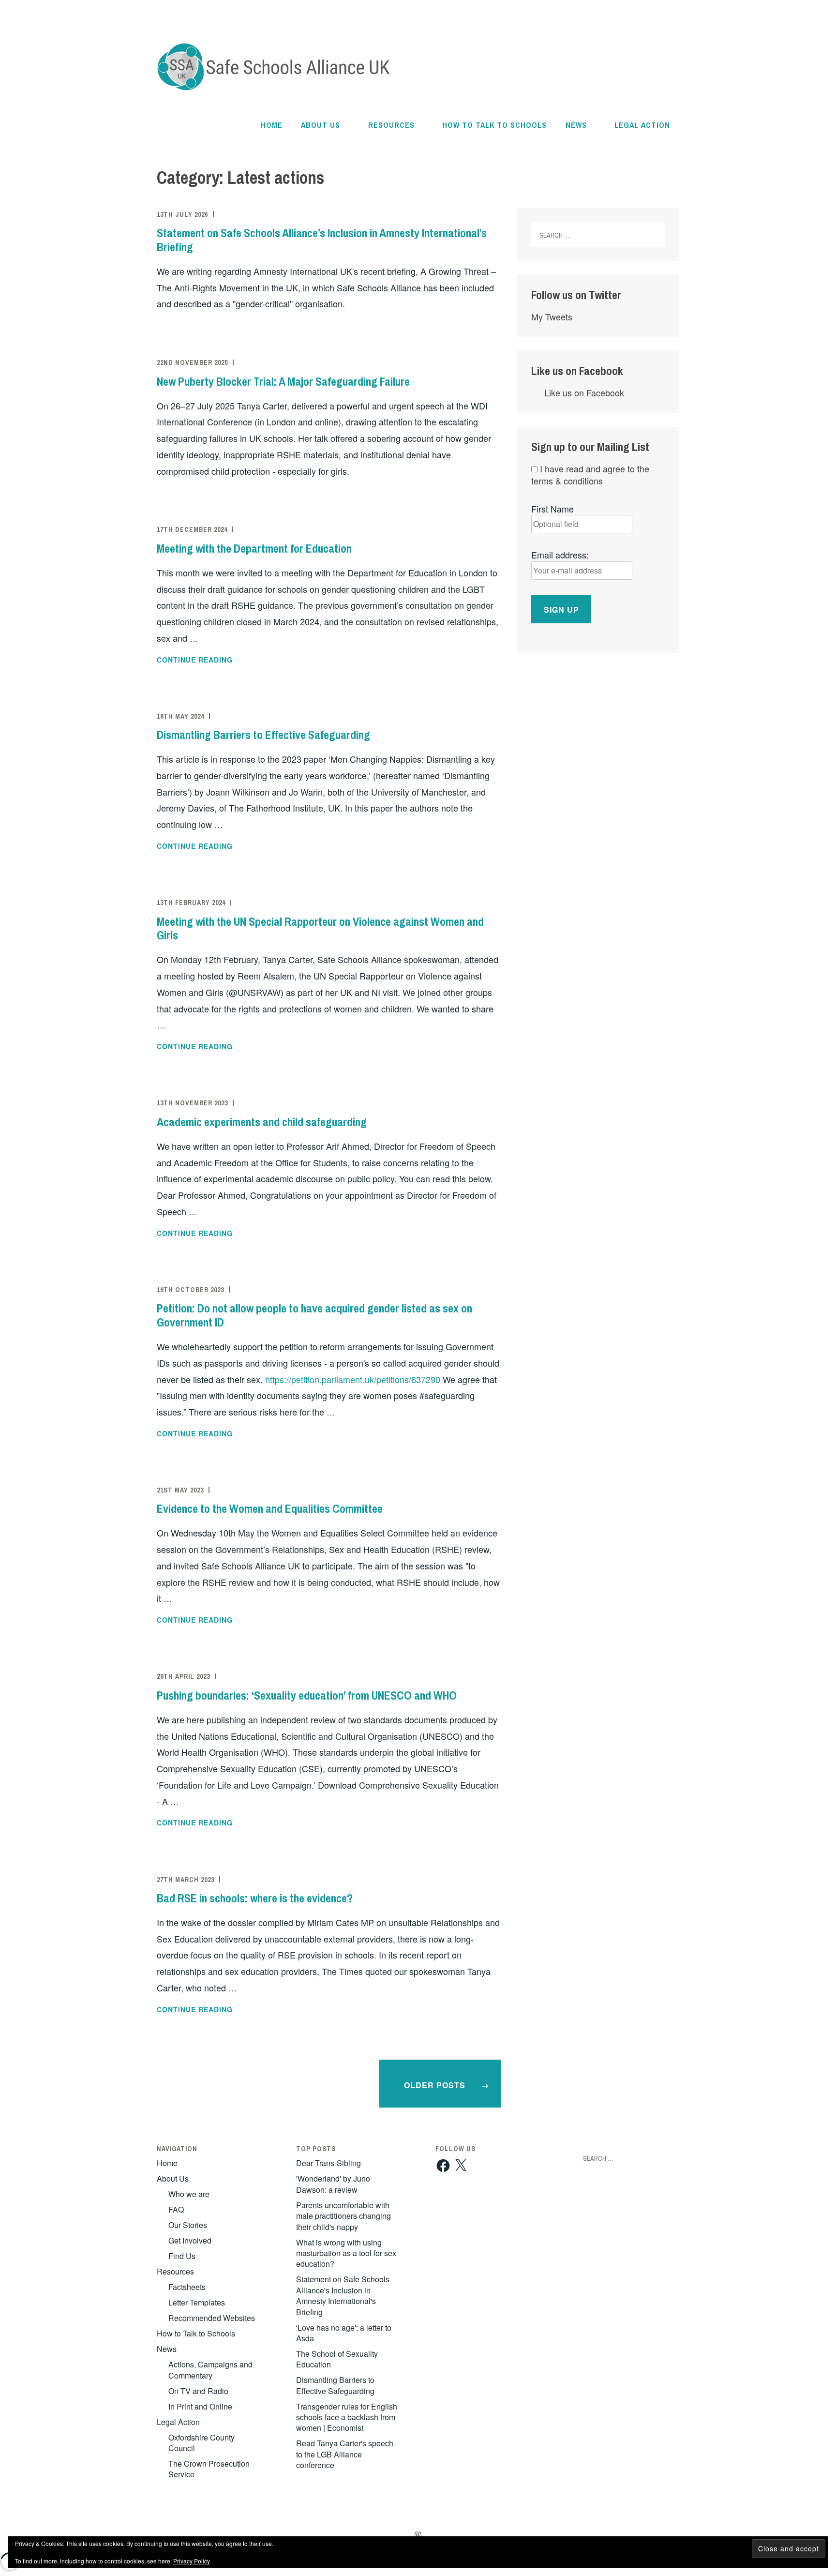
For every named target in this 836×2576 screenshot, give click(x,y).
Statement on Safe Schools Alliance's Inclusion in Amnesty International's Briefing (343, 2295)
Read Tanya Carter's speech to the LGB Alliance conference (345, 2454)
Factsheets (187, 2287)
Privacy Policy (192, 2561)
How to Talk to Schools (494, 125)
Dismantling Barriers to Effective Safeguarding (265, 735)
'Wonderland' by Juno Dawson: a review (333, 2184)
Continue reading (220, 660)
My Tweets (552, 316)
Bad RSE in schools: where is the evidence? (255, 1898)
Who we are (189, 2194)
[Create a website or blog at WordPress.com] (418, 2535)
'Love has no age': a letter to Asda (344, 2333)
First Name (552, 509)
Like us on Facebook (577, 371)
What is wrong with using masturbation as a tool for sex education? (346, 2253)
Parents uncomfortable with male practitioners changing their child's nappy (343, 2216)
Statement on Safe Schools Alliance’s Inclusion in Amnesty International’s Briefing (322, 240)
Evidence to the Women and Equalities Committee (270, 1508)
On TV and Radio (198, 2391)
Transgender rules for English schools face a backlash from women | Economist (347, 2417)
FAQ (176, 2209)
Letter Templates (197, 2302)
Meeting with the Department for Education (254, 548)
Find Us (182, 2256)
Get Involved (190, 2240)
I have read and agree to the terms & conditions (590, 475)
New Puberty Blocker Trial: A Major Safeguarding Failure (283, 381)
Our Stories (188, 2225)
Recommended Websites (212, 2318)
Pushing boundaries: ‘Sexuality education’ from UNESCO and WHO (307, 1695)
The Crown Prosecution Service (209, 2469)
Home (272, 125)
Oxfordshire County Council (202, 2443)
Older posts (435, 2085)
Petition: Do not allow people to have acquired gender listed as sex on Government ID (314, 1315)
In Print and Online (200, 2406)
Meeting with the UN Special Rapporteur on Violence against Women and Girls (320, 928)
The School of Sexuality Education (337, 2359)
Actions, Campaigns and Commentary (210, 2370)
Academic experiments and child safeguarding (262, 1122)
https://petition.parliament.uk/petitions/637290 (353, 1379)
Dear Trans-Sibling (328, 2163)
